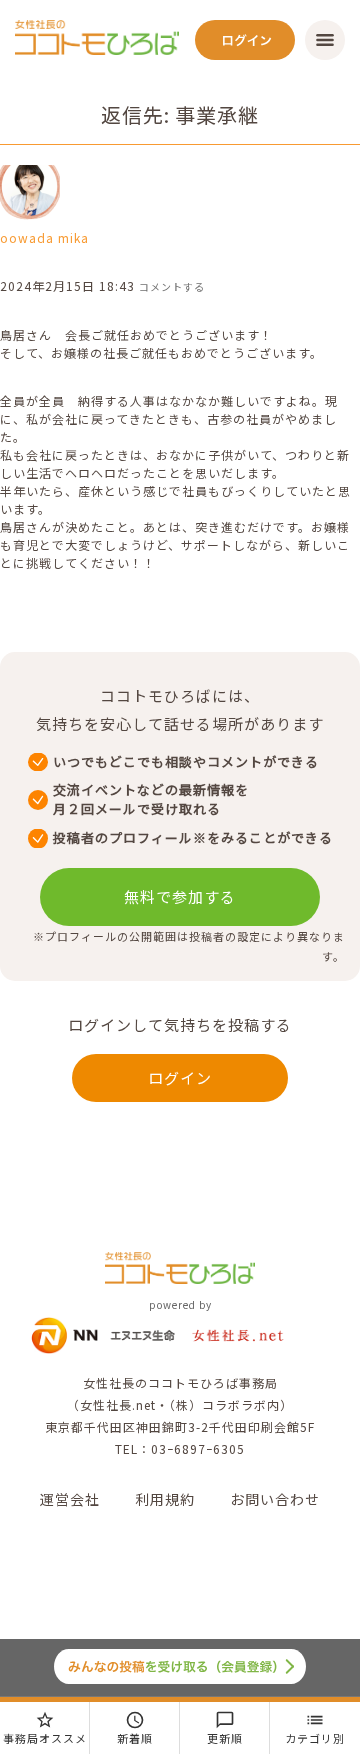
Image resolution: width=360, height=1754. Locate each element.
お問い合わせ (275, 1499)
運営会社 (70, 1499)
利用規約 (165, 1499)
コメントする (172, 286)
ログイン (180, 1077)
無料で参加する (180, 896)
